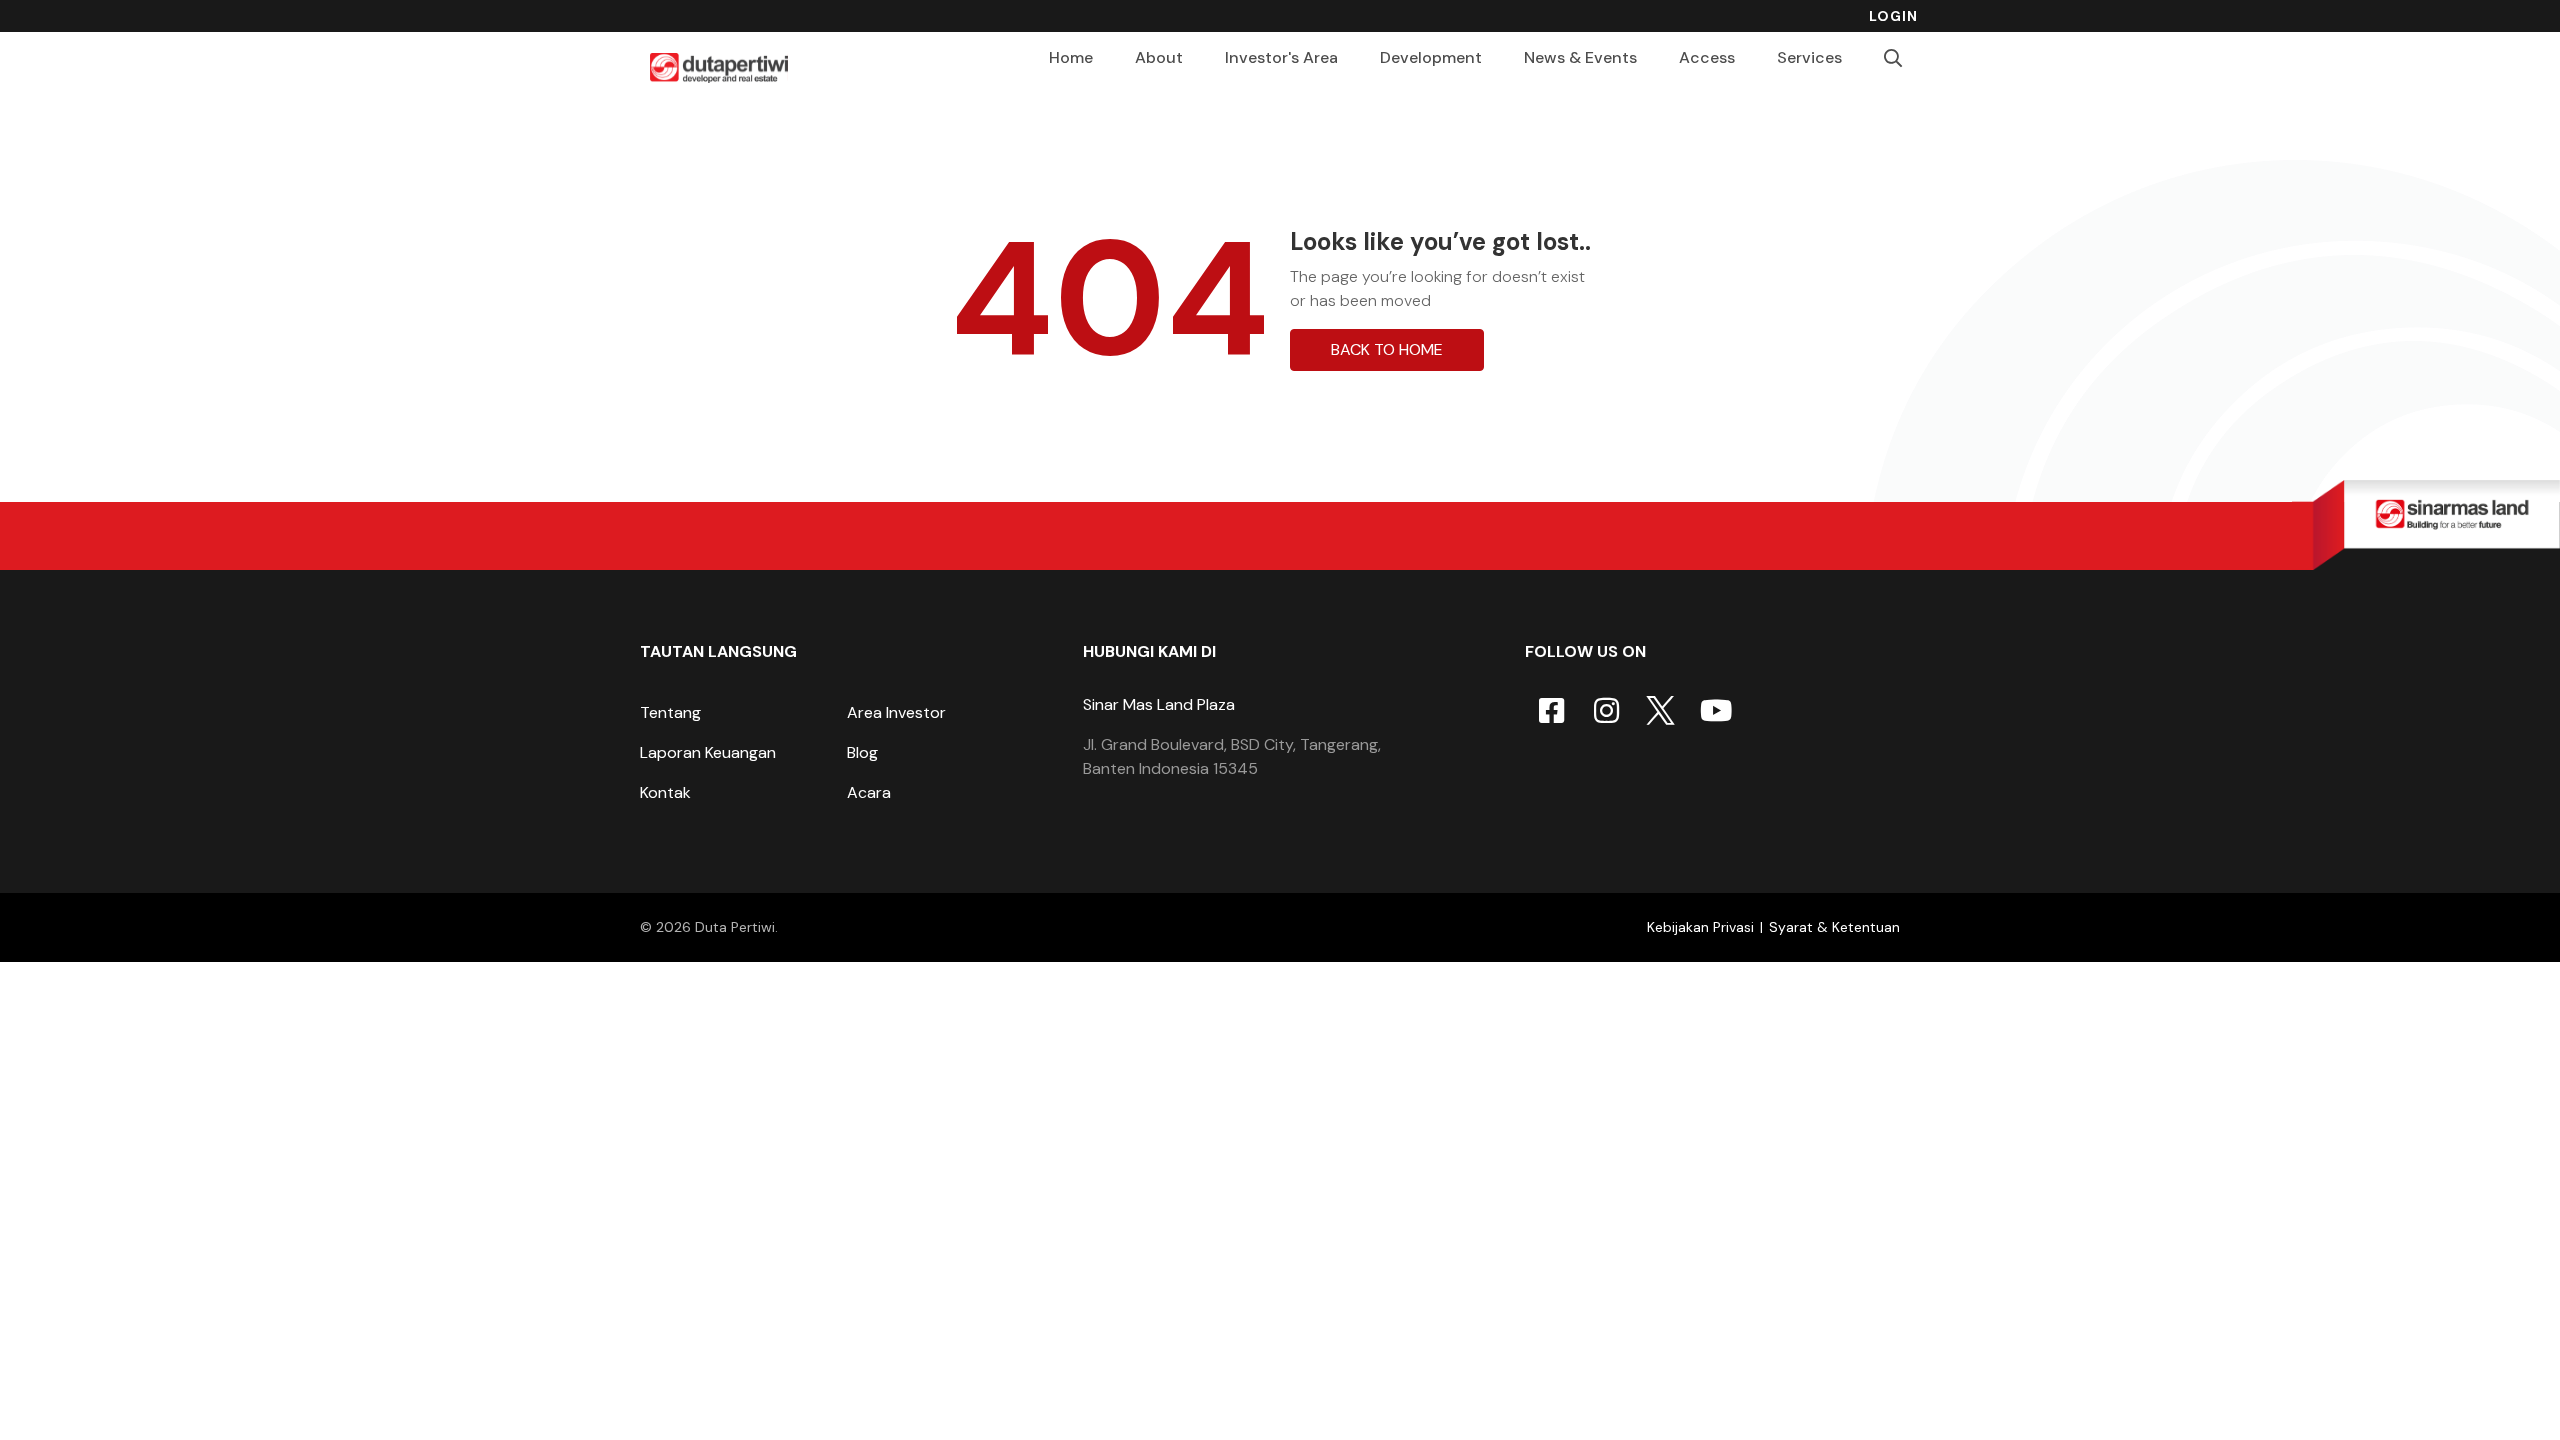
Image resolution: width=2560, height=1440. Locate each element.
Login (1893, 16)
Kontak (665, 792)
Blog (862, 752)
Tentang (670, 712)
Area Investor (896, 712)
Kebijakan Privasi (1700, 927)
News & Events (1580, 57)
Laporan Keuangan (708, 752)
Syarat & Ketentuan (1834, 927)
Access (1707, 57)
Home (1071, 57)
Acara (869, 792)
